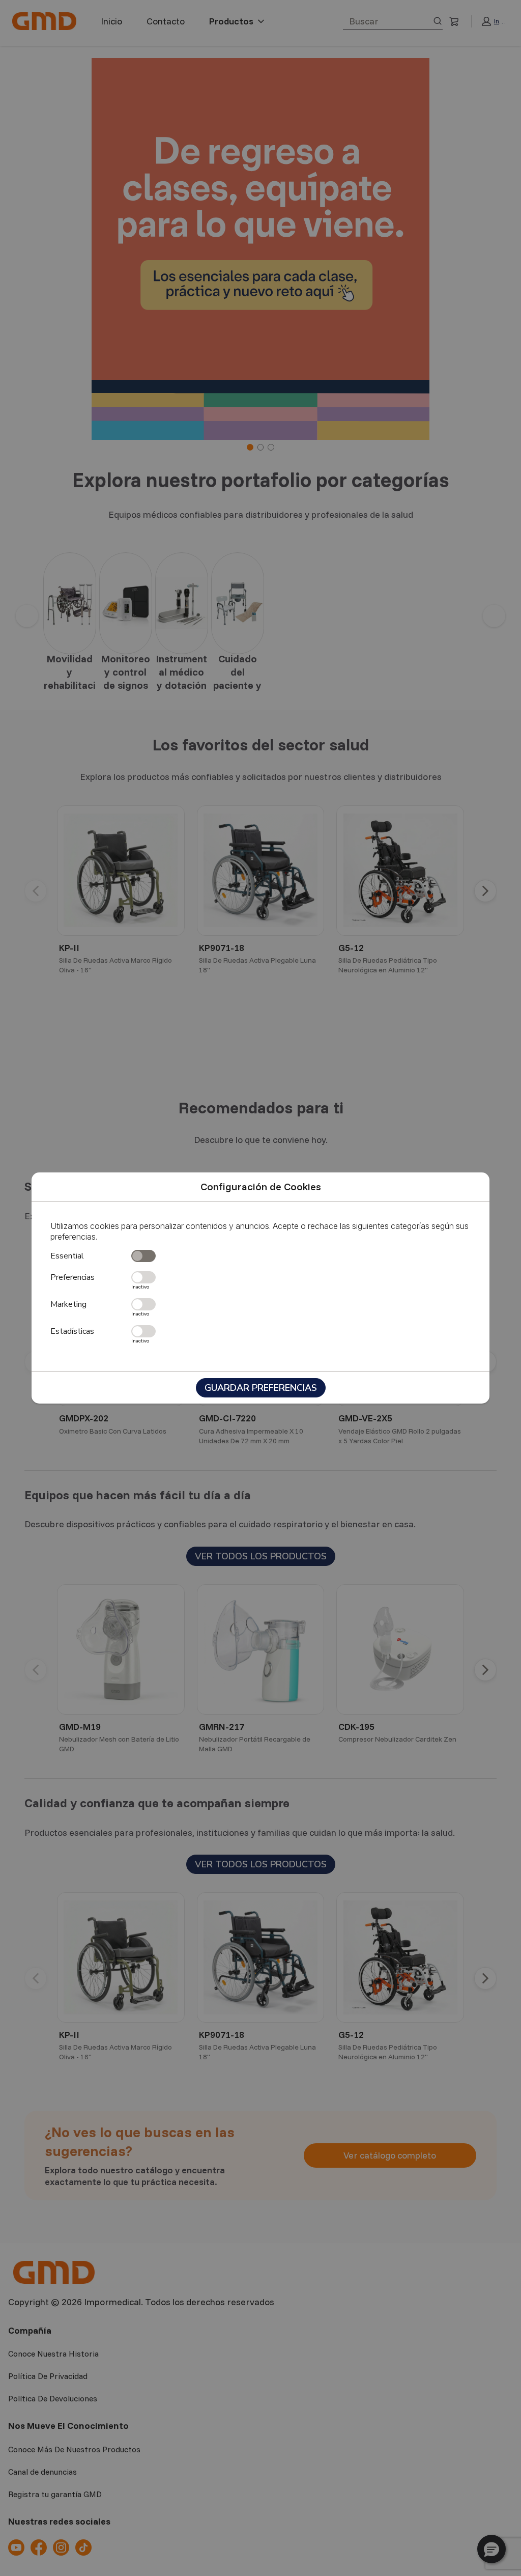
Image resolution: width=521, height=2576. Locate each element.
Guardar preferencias (261, 1388)
